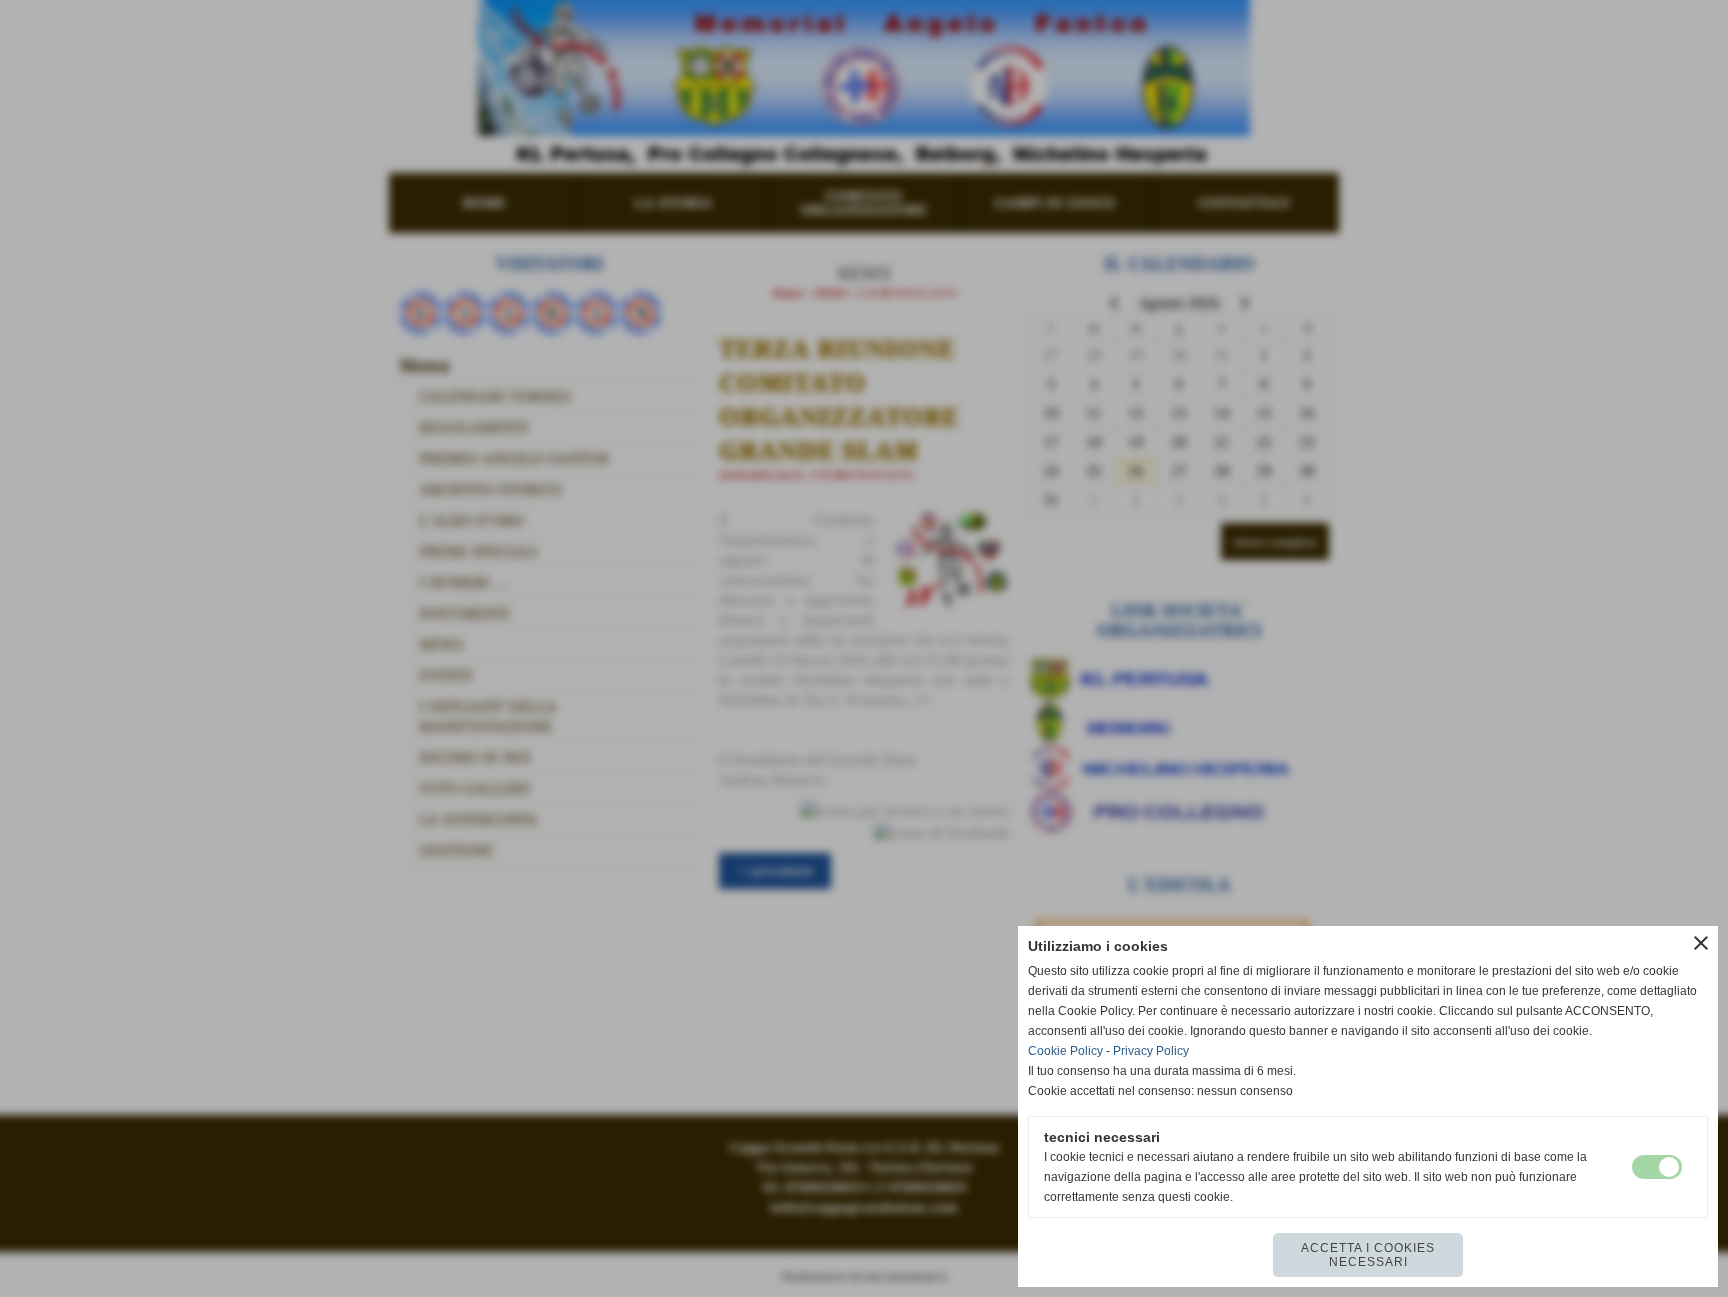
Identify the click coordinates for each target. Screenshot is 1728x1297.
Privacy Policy (1151, 1051)
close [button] (1701, 943)
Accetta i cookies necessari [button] (1368, 1255)
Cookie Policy (1065, 1051)
